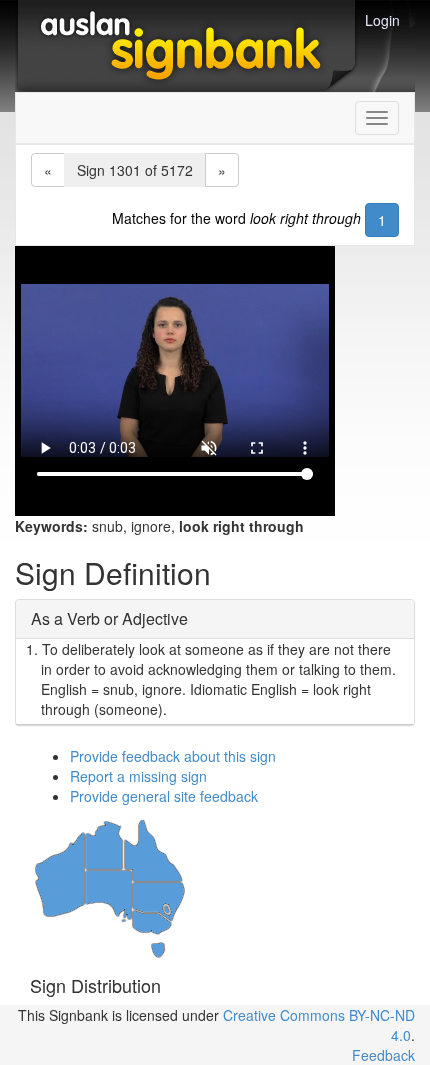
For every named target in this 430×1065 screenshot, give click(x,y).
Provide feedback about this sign (173, 756)
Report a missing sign (138, 776)
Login (382, 20)
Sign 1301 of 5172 (135, 170)
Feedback (383, 1055)
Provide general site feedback (164, 796)
